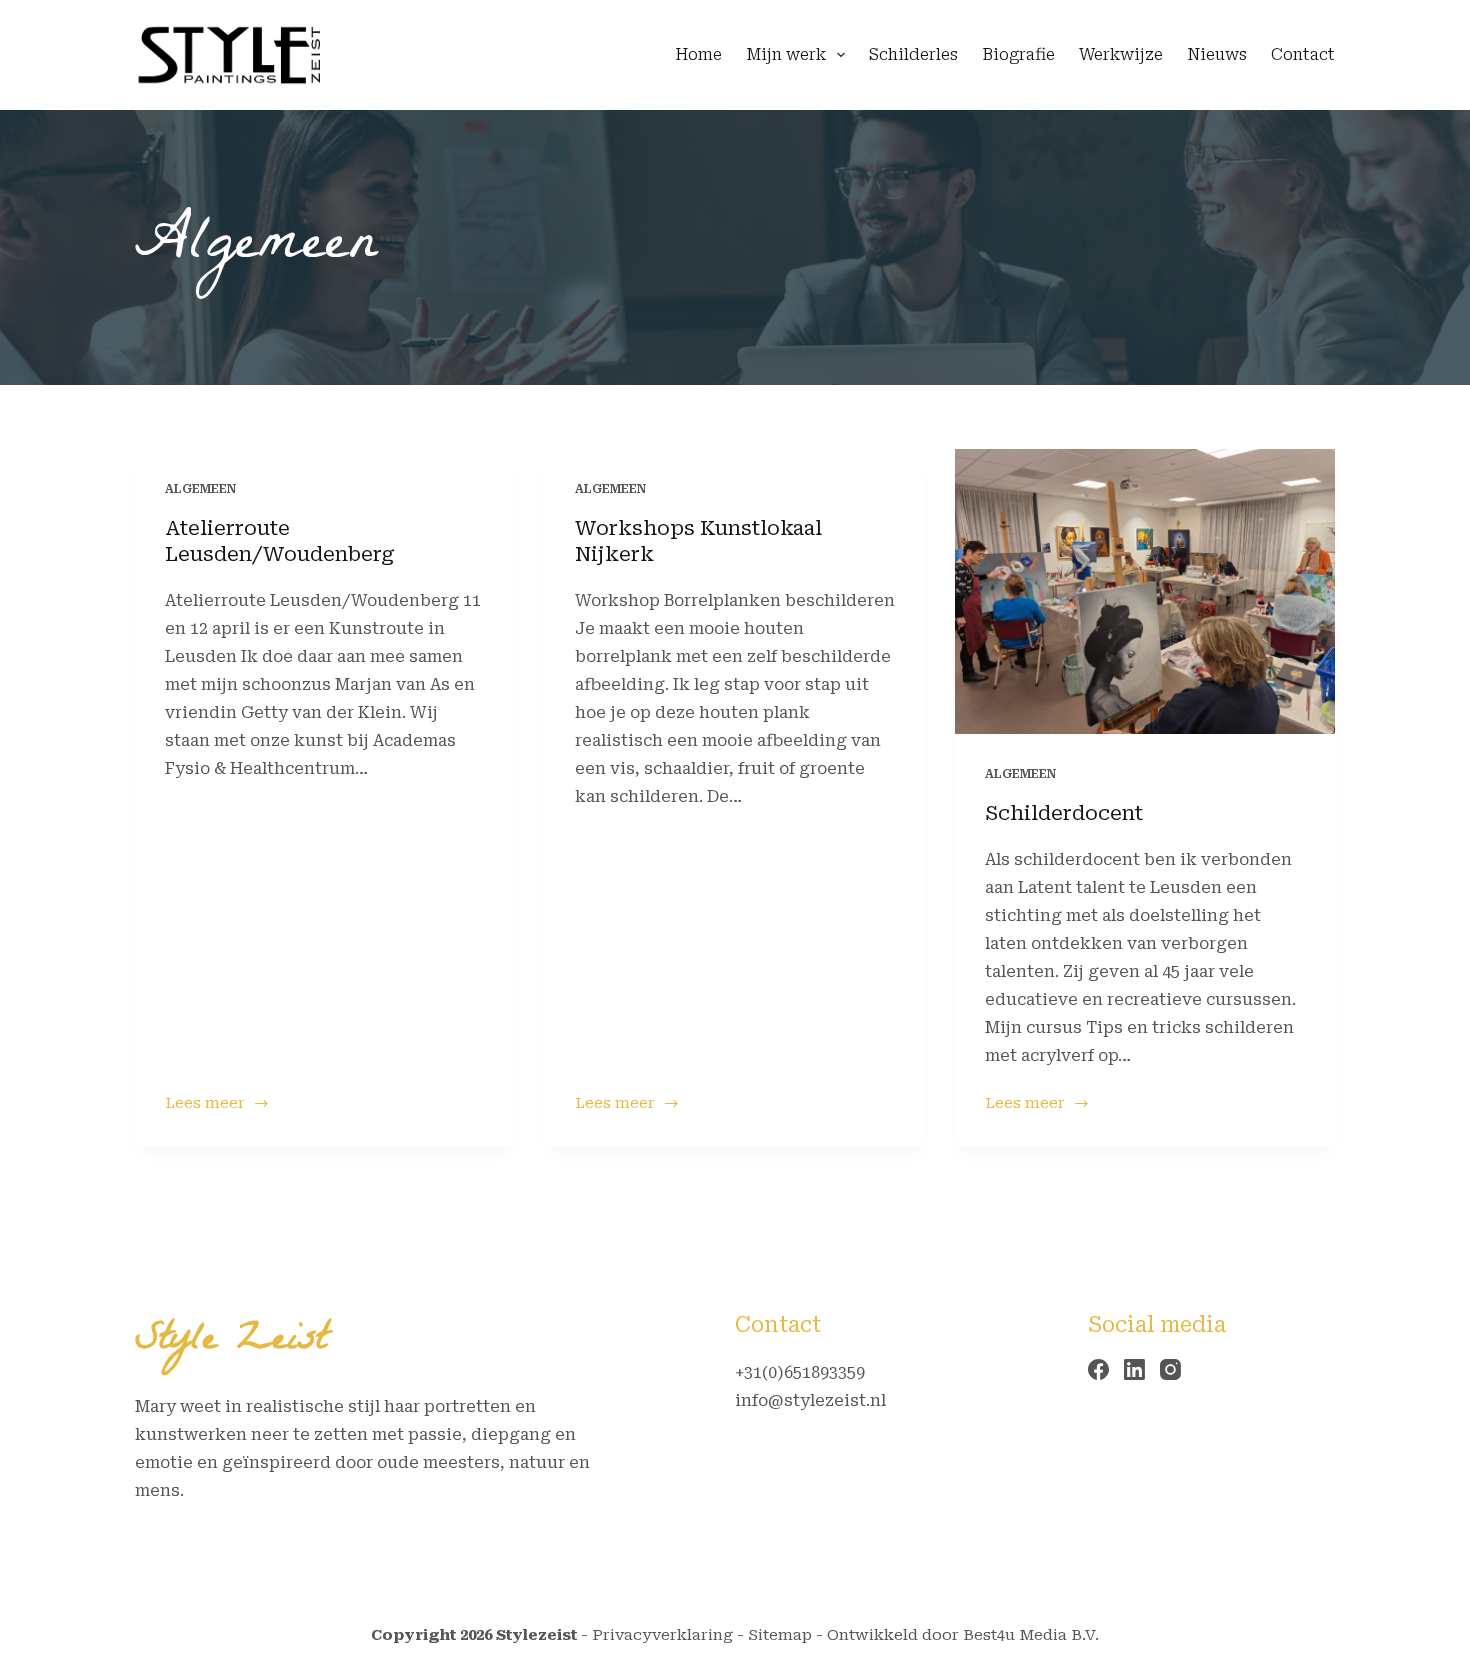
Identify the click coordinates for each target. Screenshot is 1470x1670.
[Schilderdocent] (1145, 591)
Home (698, 54)
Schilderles (913, 54)
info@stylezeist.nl (810, 1400)
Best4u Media (1015, 1635)
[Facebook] (1098, 1369)
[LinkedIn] (1134, 1369)
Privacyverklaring (662, 1635)
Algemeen (200, 489)
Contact (1303, 54)
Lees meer (217, 1105)
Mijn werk (786, 54)
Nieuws (1217, 54)
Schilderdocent (1064, 813)
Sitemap (780, 1635)
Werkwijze (1121, 54)
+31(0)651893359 (800, 1372)
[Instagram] (1170, 1369)
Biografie (1018, 54)
